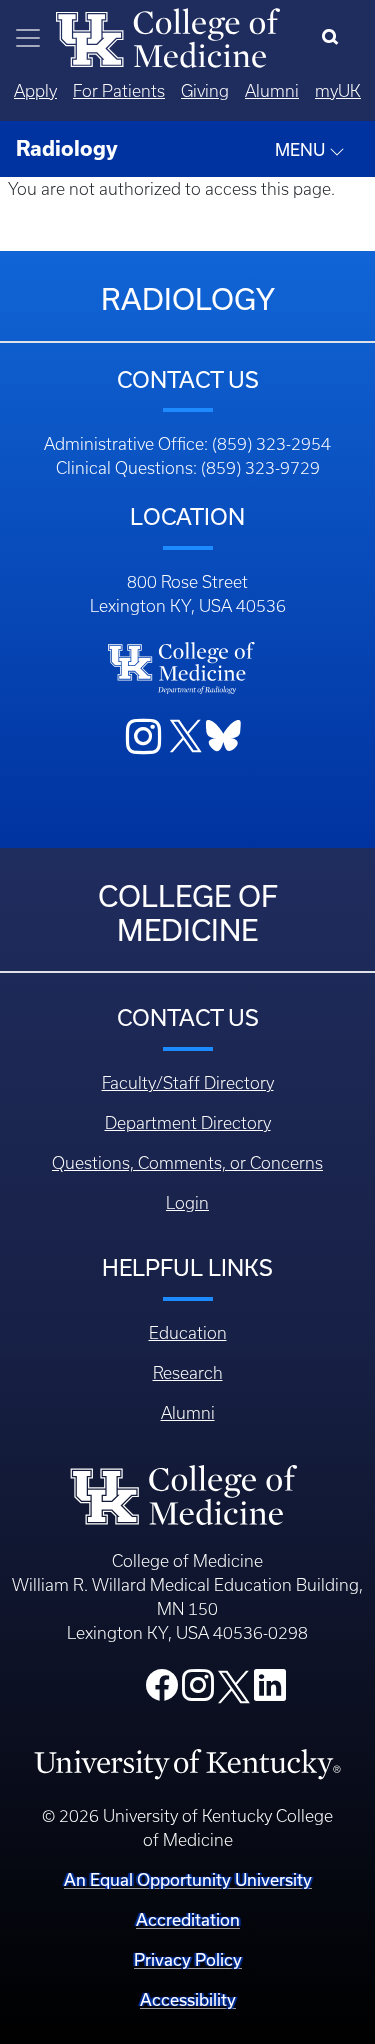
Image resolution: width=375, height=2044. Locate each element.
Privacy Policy (188, 1959)
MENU (302, 149)
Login (187, 1203)
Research (188, 1373)
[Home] (168, 36)
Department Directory (188, 1123)
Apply (35, 91)
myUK (338, 91)
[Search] (334, 38)
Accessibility (188, 1999)
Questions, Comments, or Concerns (187, 1163)
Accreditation (188, 1919)
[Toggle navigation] (28, 38)
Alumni (272, 91)
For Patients (119, 91)
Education (188, 1333)
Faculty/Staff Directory (188, 1083)
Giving (205, 91)
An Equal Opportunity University (188, 1879)
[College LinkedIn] (270, 1691)
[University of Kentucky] (187, 1763)
